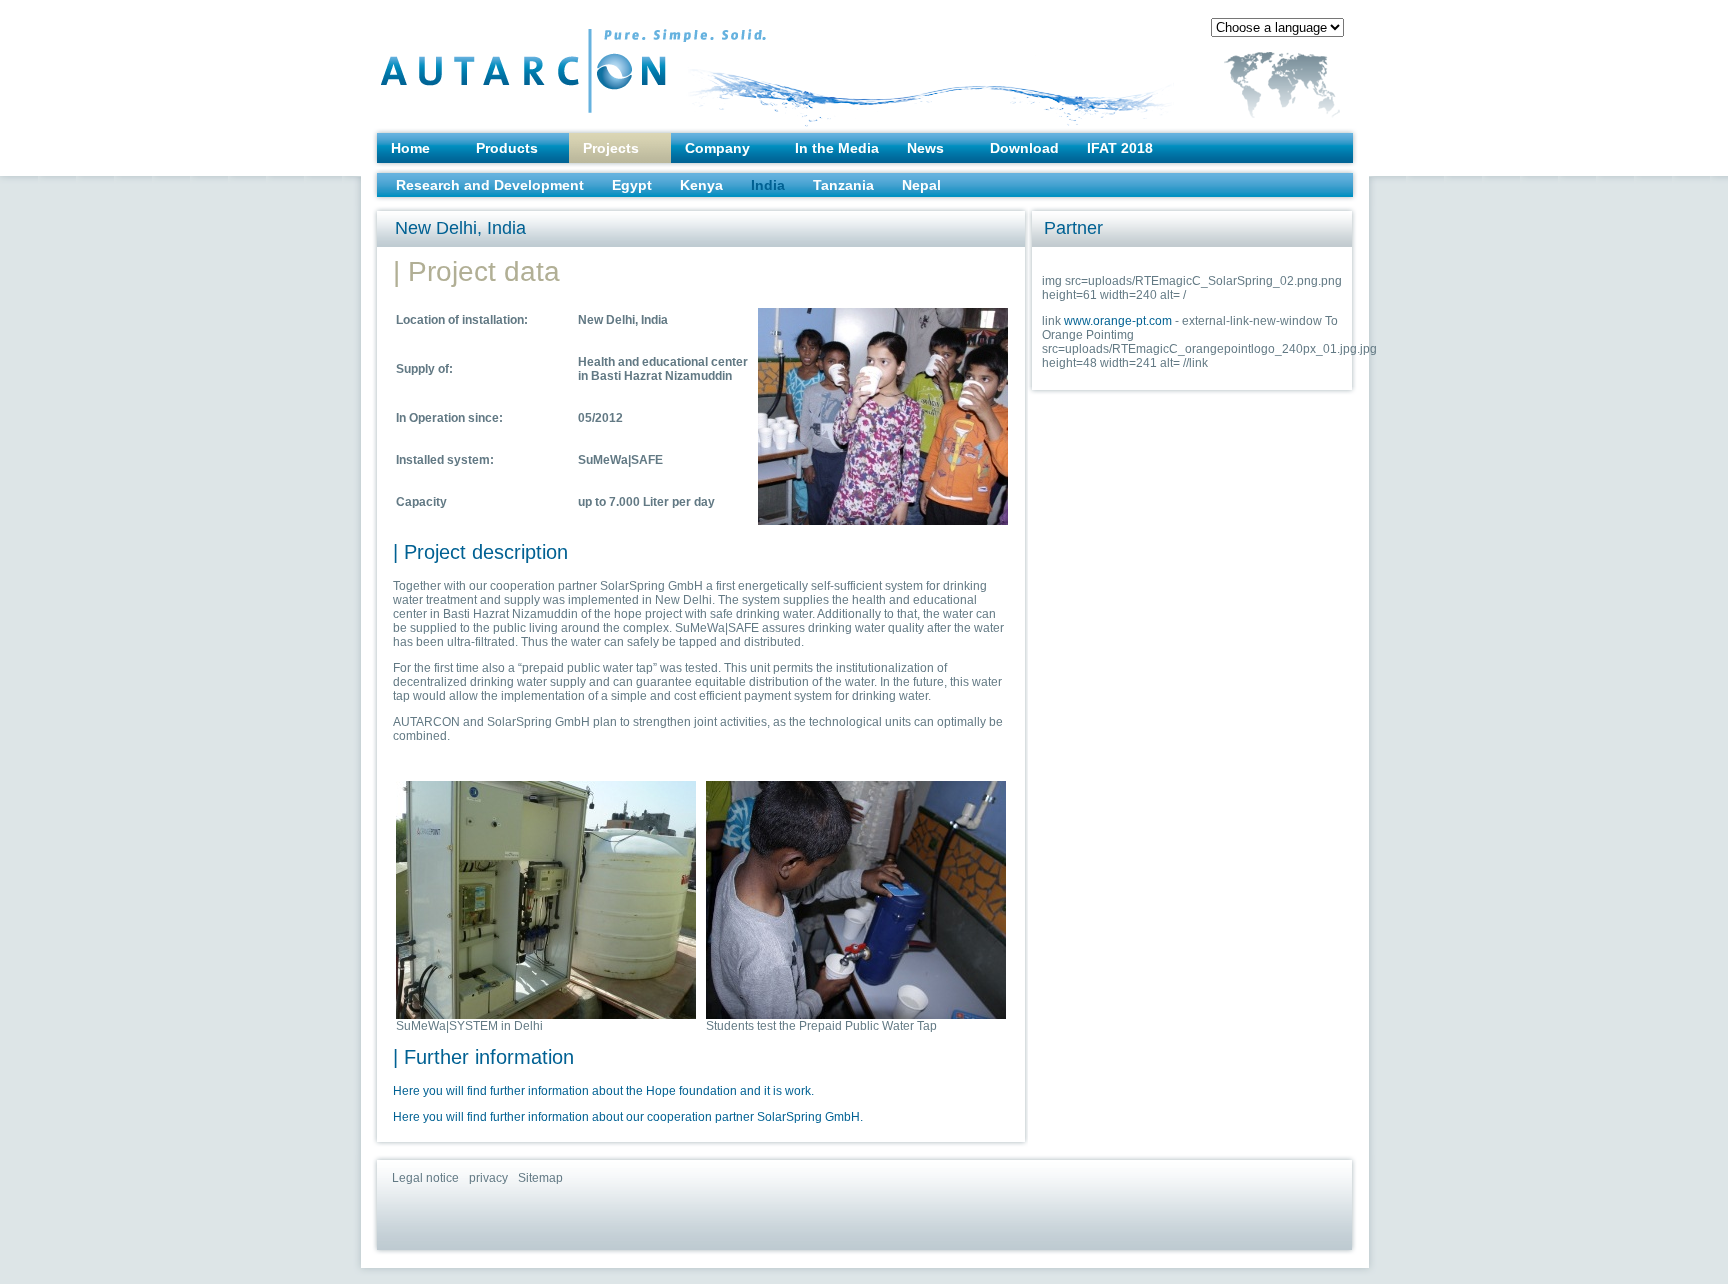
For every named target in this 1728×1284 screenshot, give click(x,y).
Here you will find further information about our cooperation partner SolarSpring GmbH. (628, 1117)
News (925, 148)
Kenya (701, 185)
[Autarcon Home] (533, 61)
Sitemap (540, 1178)
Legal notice (425, 1178)
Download (1024, 148)
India (768, 185)
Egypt (632, 185)
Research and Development (490, 185)
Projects (611, 148)
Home (410, 148)
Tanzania (843, 185)
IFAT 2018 (1120, 148)
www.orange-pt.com (1118, 321)
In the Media (837, 148)
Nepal (921, 185)
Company (717, 148)
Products (507, 148)
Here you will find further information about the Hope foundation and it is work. (603, 1091)
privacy (488, 1178)
